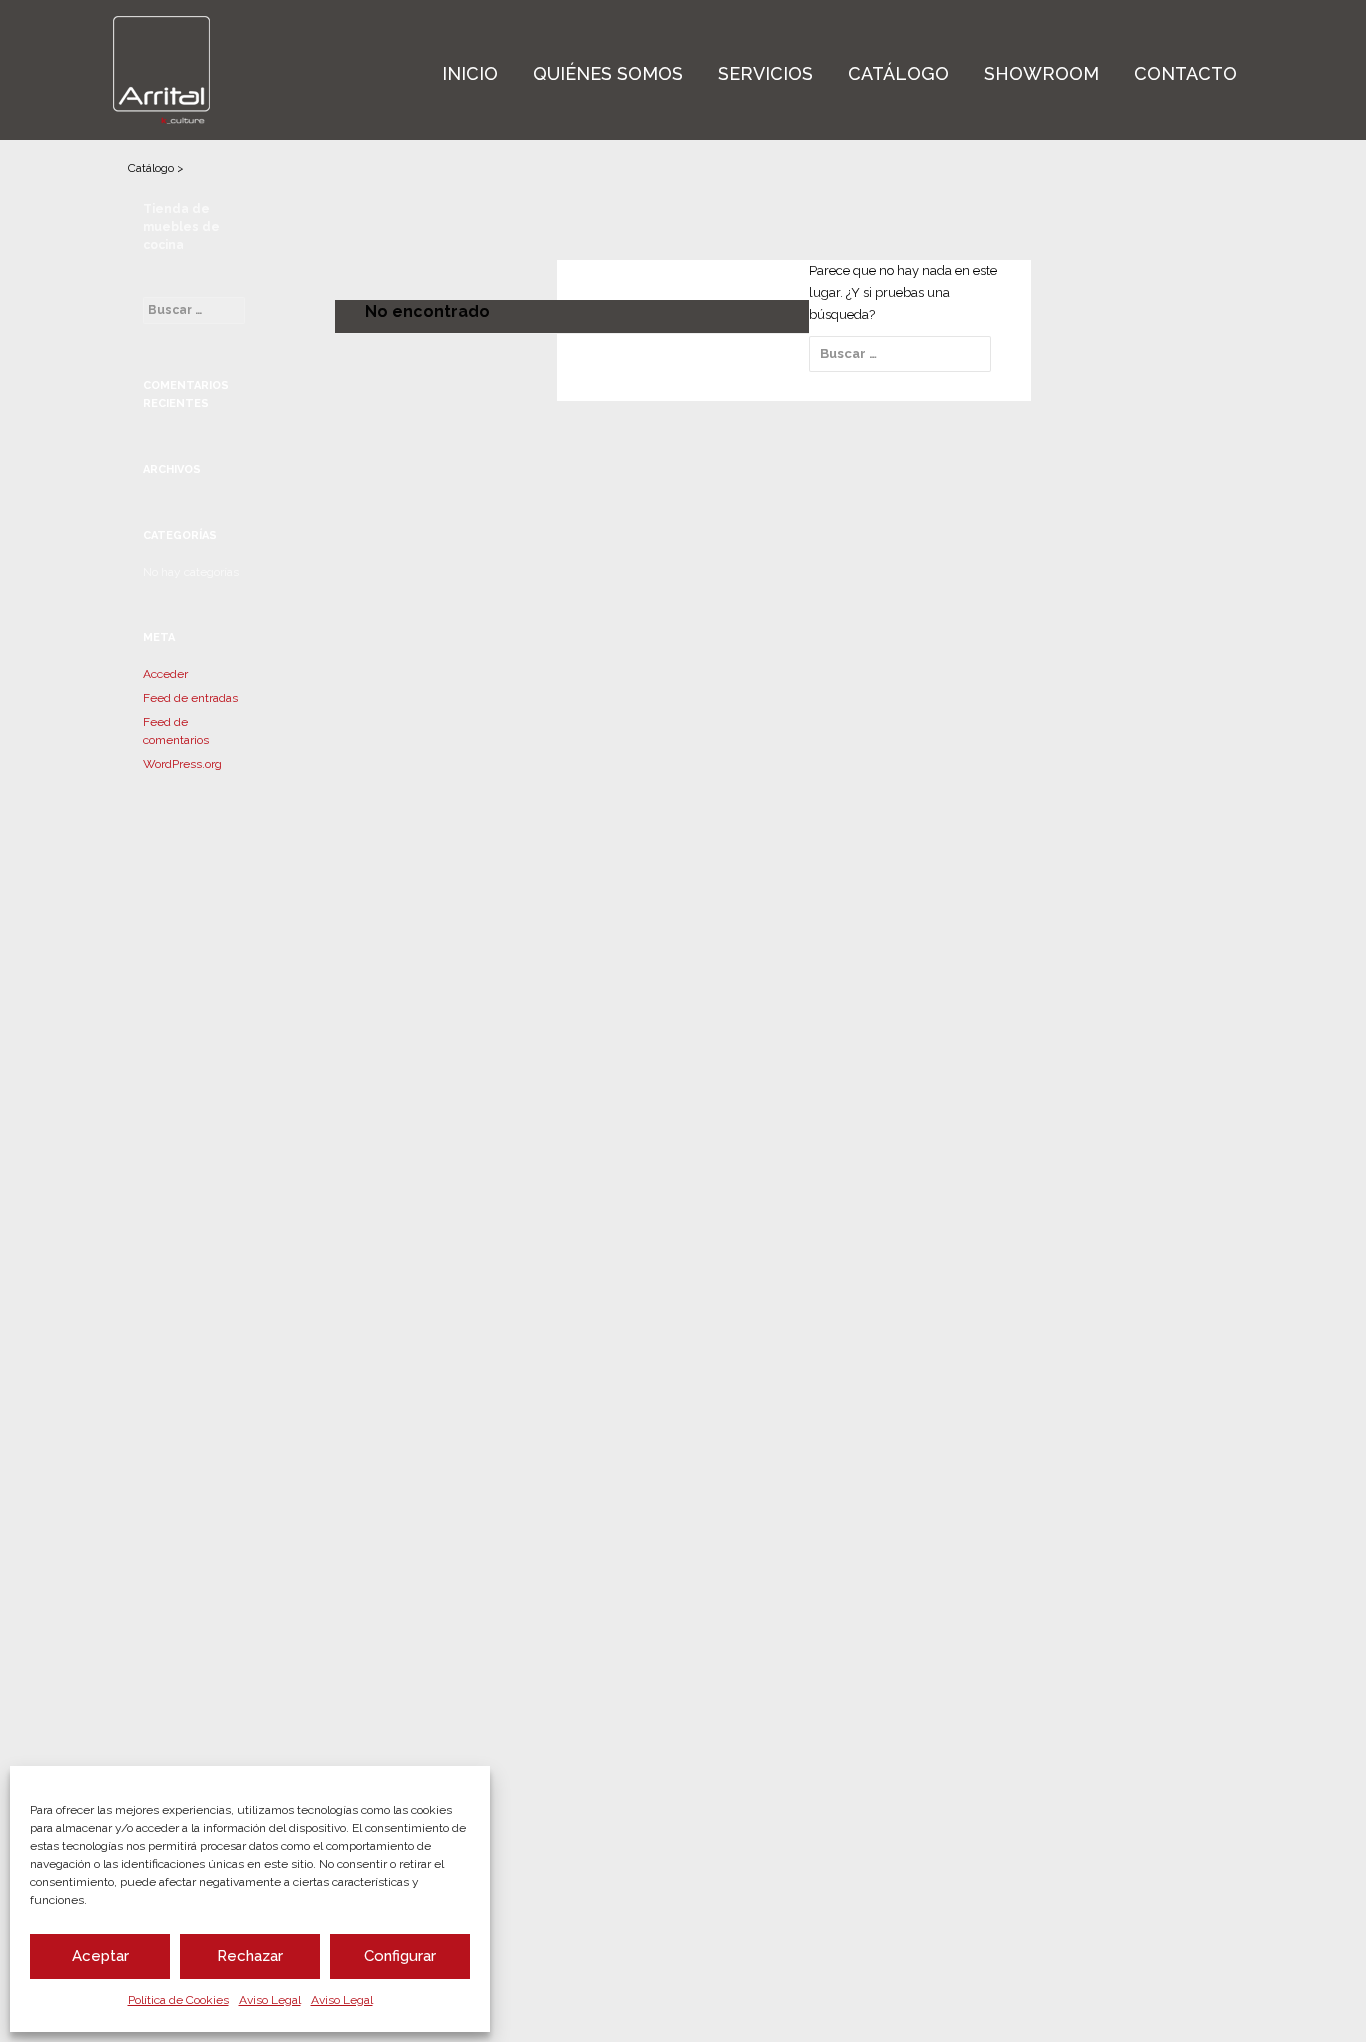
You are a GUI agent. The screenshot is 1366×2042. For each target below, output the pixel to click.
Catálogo (898, 73)
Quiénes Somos (608, 73)
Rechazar (250, 1956)
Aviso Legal (270, 2000)
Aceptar (100, 1956)
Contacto (1185, 73)
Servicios (765, 73)
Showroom (1041, 73)
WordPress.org (182, 764)
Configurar (400, 1956)
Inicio (470, 73)
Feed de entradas (190, 698)
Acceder (165, 674)
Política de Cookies (178, 2000)
